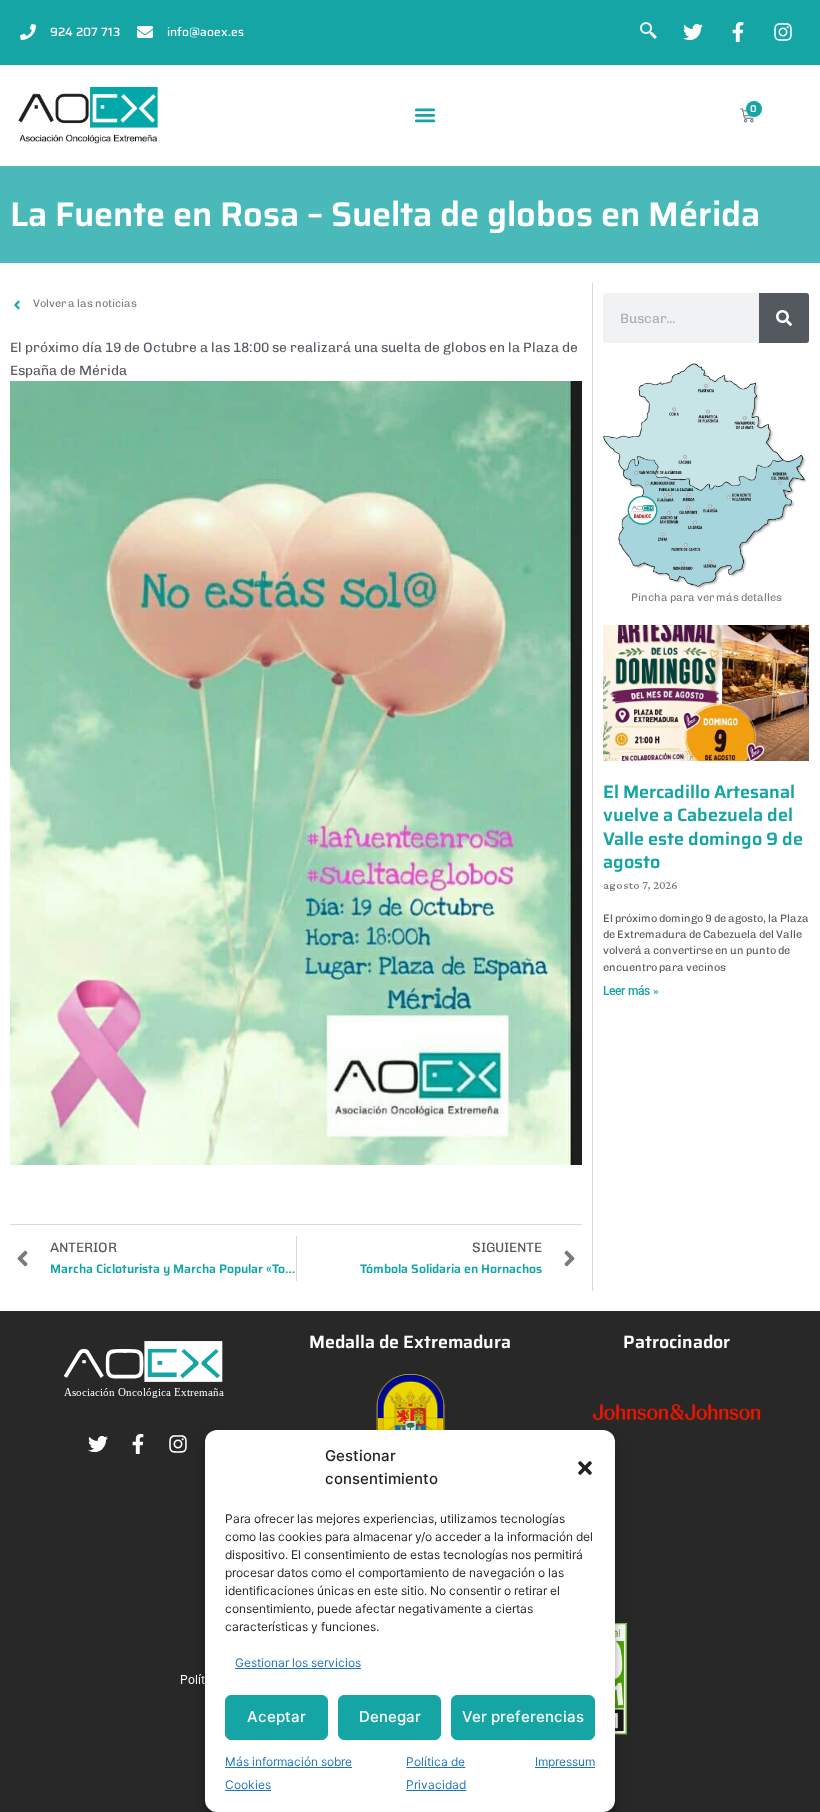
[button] (585, 1468)
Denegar (390, 1716)
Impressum (565, 1761)
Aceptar (276, 1716)
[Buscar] (784, 318)
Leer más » (631, 991)
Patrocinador (676, 1342)
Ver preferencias (523, 1716)
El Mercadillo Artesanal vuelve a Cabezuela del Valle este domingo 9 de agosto (703, 827)
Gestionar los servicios (298, 1662)
